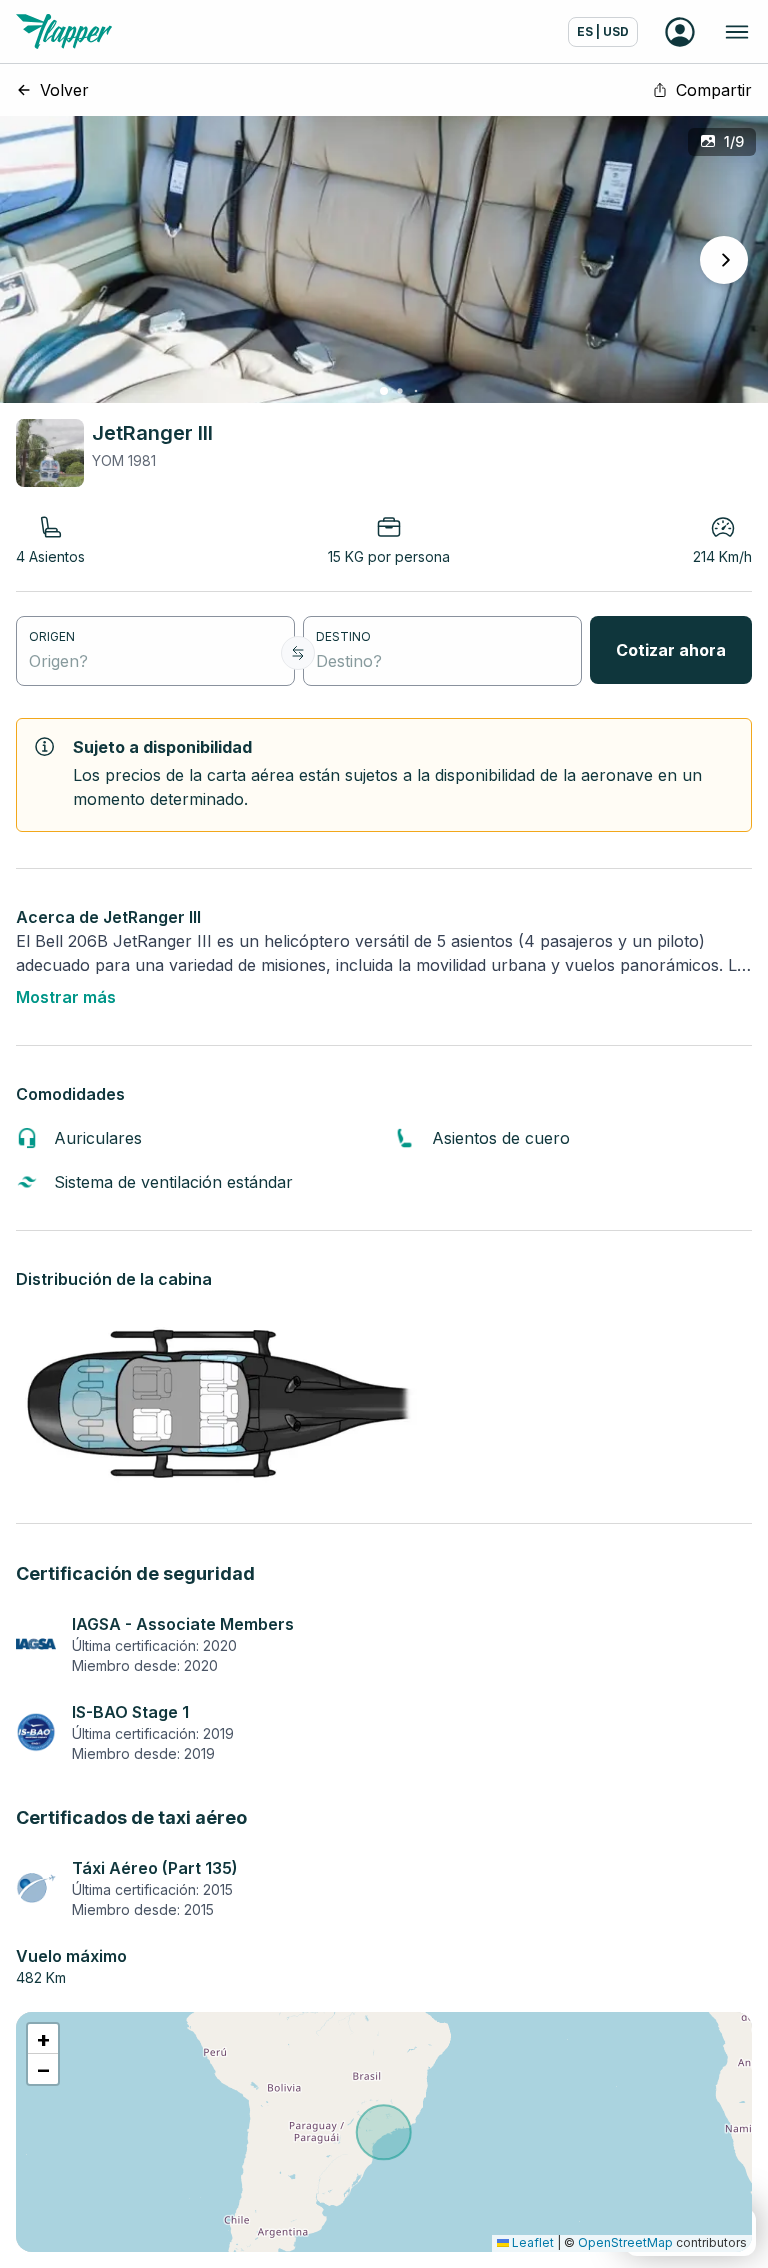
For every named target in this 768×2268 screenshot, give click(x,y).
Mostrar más (66, 997)
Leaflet (531, 2242)
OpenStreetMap (625, 2242)
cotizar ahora (671, 650)
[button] (43, 2039)
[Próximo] (724, 260)
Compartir (714, 90)
